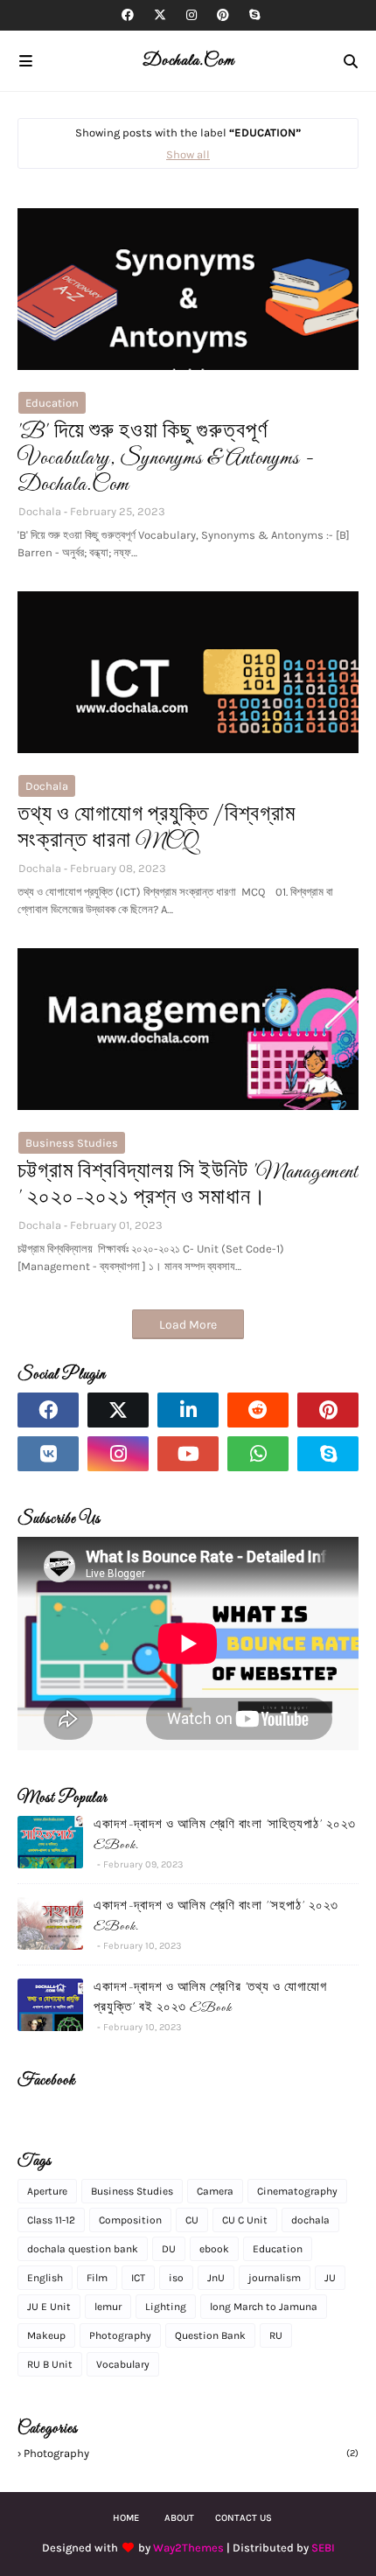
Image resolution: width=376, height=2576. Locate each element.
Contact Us (244, 2518)
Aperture (47, 2191)
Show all (188, 154)
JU (330, 2278)
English (45, 2278)
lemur (108, 2307)
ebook (214, 2249)
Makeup (46, 2335)
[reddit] (258, 1410)
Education (52, 403)
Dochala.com (188, 61)
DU (169, 2249)
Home (126, 2518)
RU (276, 2335)
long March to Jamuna (264, 2307)
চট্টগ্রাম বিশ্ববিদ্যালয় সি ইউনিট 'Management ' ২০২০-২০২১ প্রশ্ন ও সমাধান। (188, 1186)
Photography (120, 2335)
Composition (130, 2220)
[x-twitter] (160, 15)
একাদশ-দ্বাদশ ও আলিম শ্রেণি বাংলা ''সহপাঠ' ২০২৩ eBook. (216, 1916)
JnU (216, 2278)
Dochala (40, 511)
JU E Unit (49, 2307)
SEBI (323, 2548)
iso (176, 2278)
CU (192, 2220)
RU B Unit (50, 2364)
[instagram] (191, 15)
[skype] (252, 15)
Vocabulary (123, 2364)
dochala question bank (83, 2249)
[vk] (48, 1454)
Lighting (166, 2307)
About (179, 2518)
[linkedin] (188, 1410)
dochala (47, 786)
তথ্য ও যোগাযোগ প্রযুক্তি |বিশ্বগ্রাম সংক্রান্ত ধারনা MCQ (157, 829)
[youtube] (188, 1454)
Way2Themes (188, 2548)
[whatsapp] (258, 1454)
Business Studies (72, 1143)
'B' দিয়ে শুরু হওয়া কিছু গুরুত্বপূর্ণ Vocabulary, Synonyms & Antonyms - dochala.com (166, 459)
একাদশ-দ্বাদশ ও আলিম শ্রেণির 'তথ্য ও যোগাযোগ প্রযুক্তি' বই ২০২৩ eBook (210, 1998)
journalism (275, 2278)
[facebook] (128, 15)
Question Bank (210, 2335)
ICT (138, 2278)
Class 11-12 (51, 2220)
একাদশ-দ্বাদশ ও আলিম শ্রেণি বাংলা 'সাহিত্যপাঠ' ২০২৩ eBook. (225, 1835)
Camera (215, 2191)
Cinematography (297, 2191)
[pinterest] (223, 15)
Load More (188, 1325)
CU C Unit (245, 2220)
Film (97, 2278)
